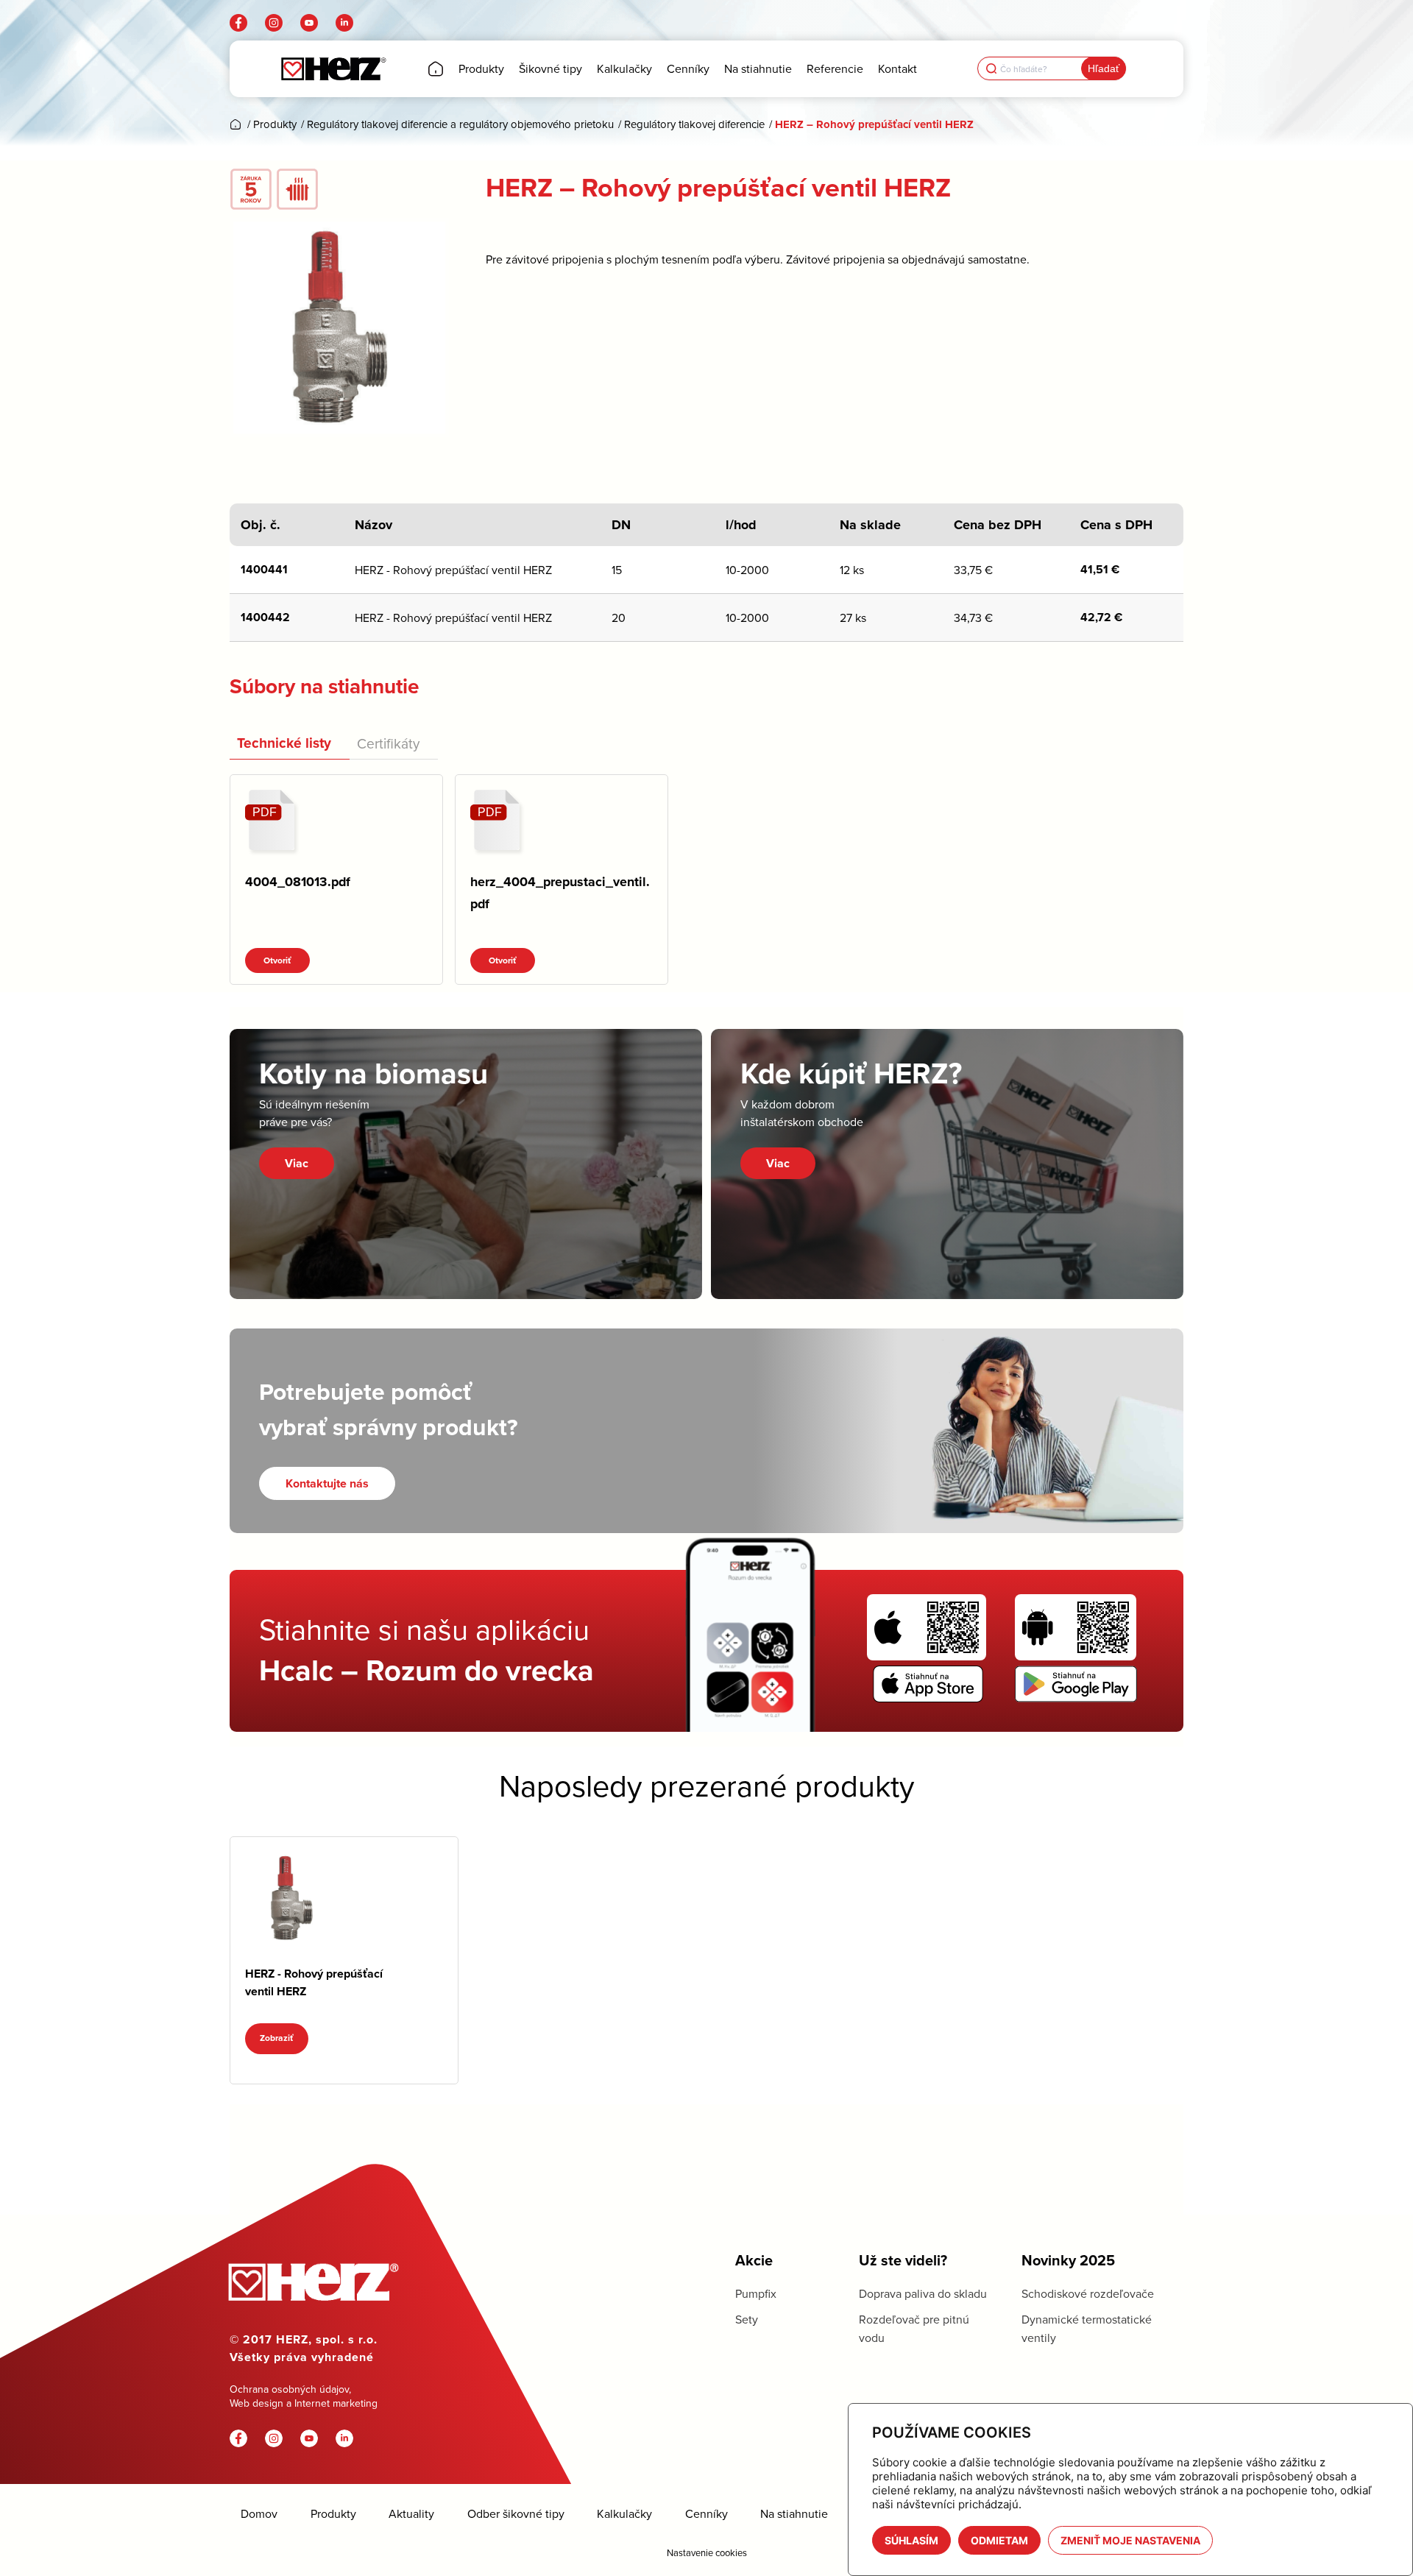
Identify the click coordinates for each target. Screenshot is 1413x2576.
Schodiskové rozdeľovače (1088, 2293)
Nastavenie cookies (707, 2552)
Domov (259, 2514)
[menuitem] (436, 69)
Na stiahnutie (794, 2514)
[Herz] (333, 69)
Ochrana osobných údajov (289, 2389)
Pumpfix (756, 2293)
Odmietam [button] (999, 2540)
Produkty (333, 2514)
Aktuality (411, 2514)
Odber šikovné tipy (516, 2514)
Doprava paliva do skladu (923, 2293)
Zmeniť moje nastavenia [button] (1130, 2540)
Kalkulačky (624, 2514)
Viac (297, 1163)
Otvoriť (277, 960)
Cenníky (706, 2514)
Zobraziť (277, 2038)
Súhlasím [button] (911, 2540)
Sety (747, 2319)
